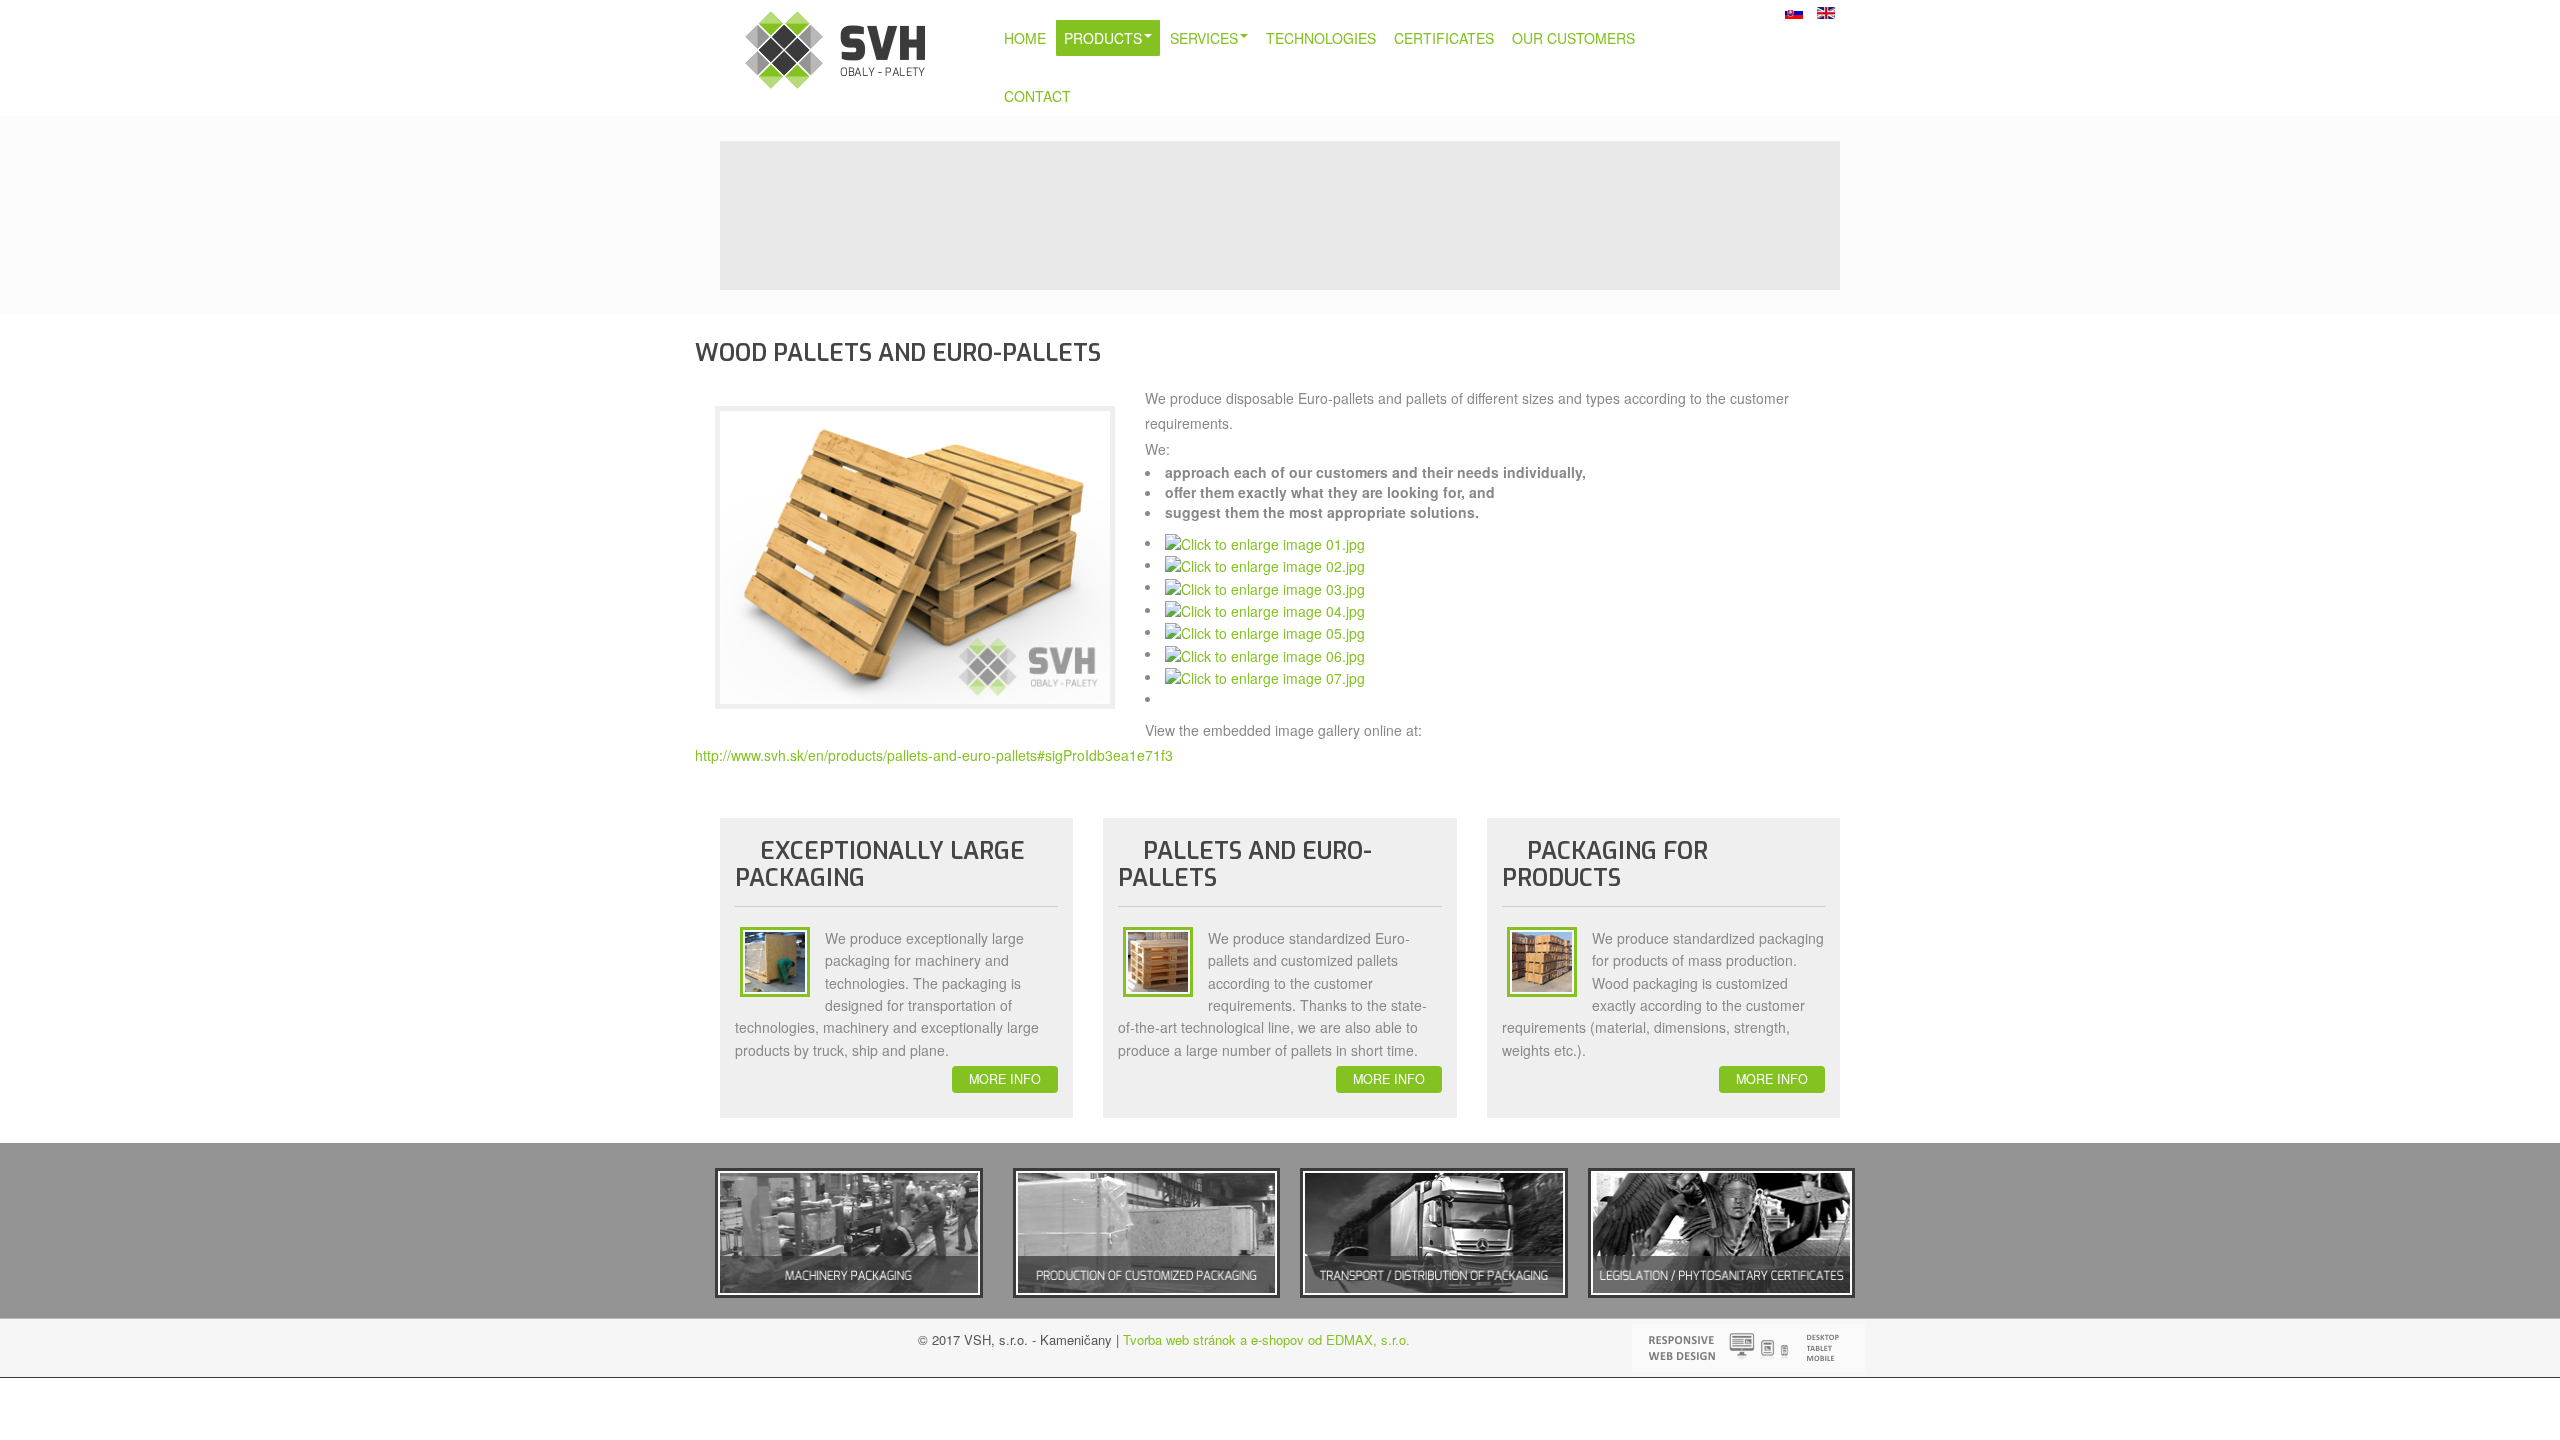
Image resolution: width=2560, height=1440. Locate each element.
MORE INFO (1005, 1079)
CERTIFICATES (1444, 38)
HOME (1025, 38)
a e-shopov (1270, 1339)
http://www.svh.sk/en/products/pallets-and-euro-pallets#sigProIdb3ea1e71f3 (934, 755)
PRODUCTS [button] (1103, 38)
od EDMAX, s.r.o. (1357, 1339)
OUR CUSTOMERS (1573, 38)
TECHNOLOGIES (1321, 38)
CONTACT (1037, 96)
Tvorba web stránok (1179, 1339)
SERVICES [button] (1204, 38)
